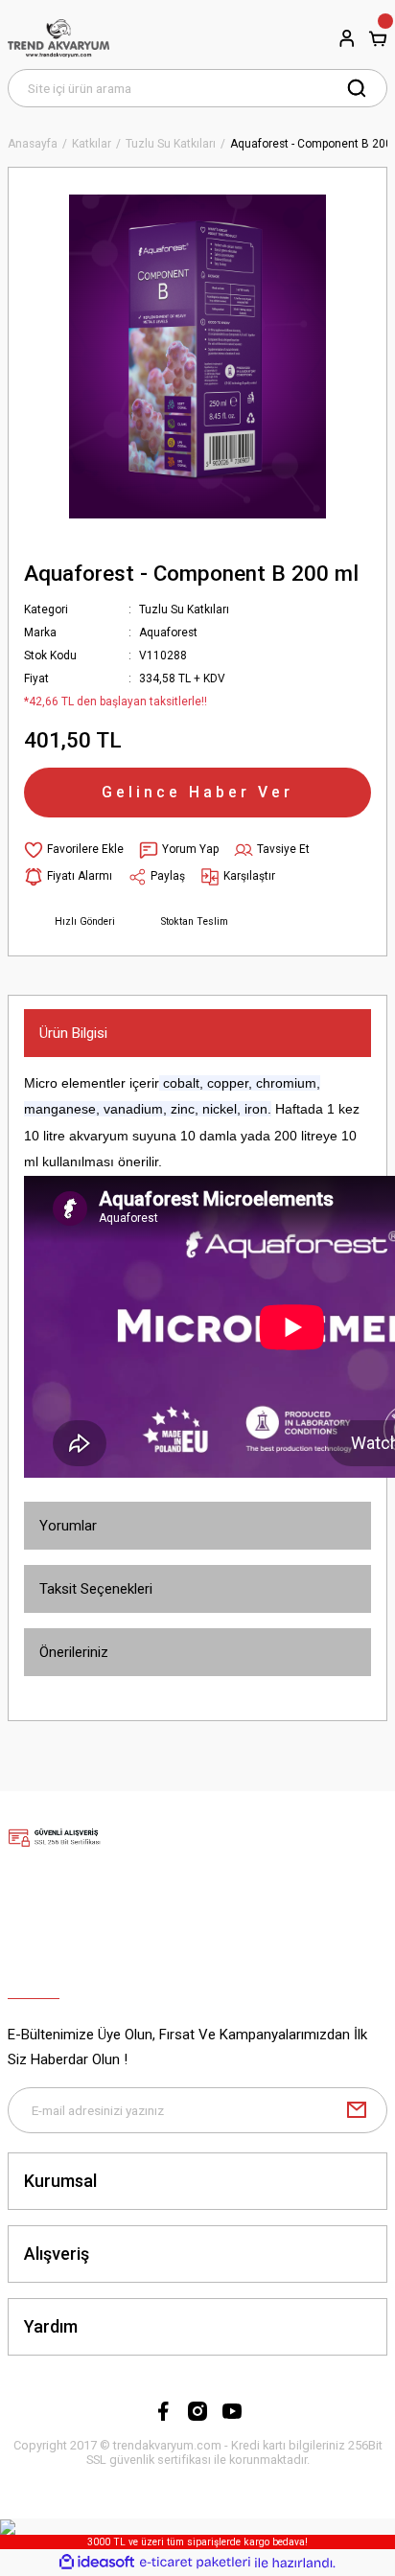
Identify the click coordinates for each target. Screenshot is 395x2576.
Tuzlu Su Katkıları (184, 609)
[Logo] (58, 38)
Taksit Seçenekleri (96, 1589)
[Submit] (357, 2110)
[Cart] (378, 38)
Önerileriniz (74, 1652)
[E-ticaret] (195, 2562)
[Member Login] (347, 38)
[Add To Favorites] (74, 850)
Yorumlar (68, 1526)
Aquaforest (168, 632)
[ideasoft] (97, 2563)
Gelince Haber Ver (197, 792)
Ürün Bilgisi (73, 1033)
